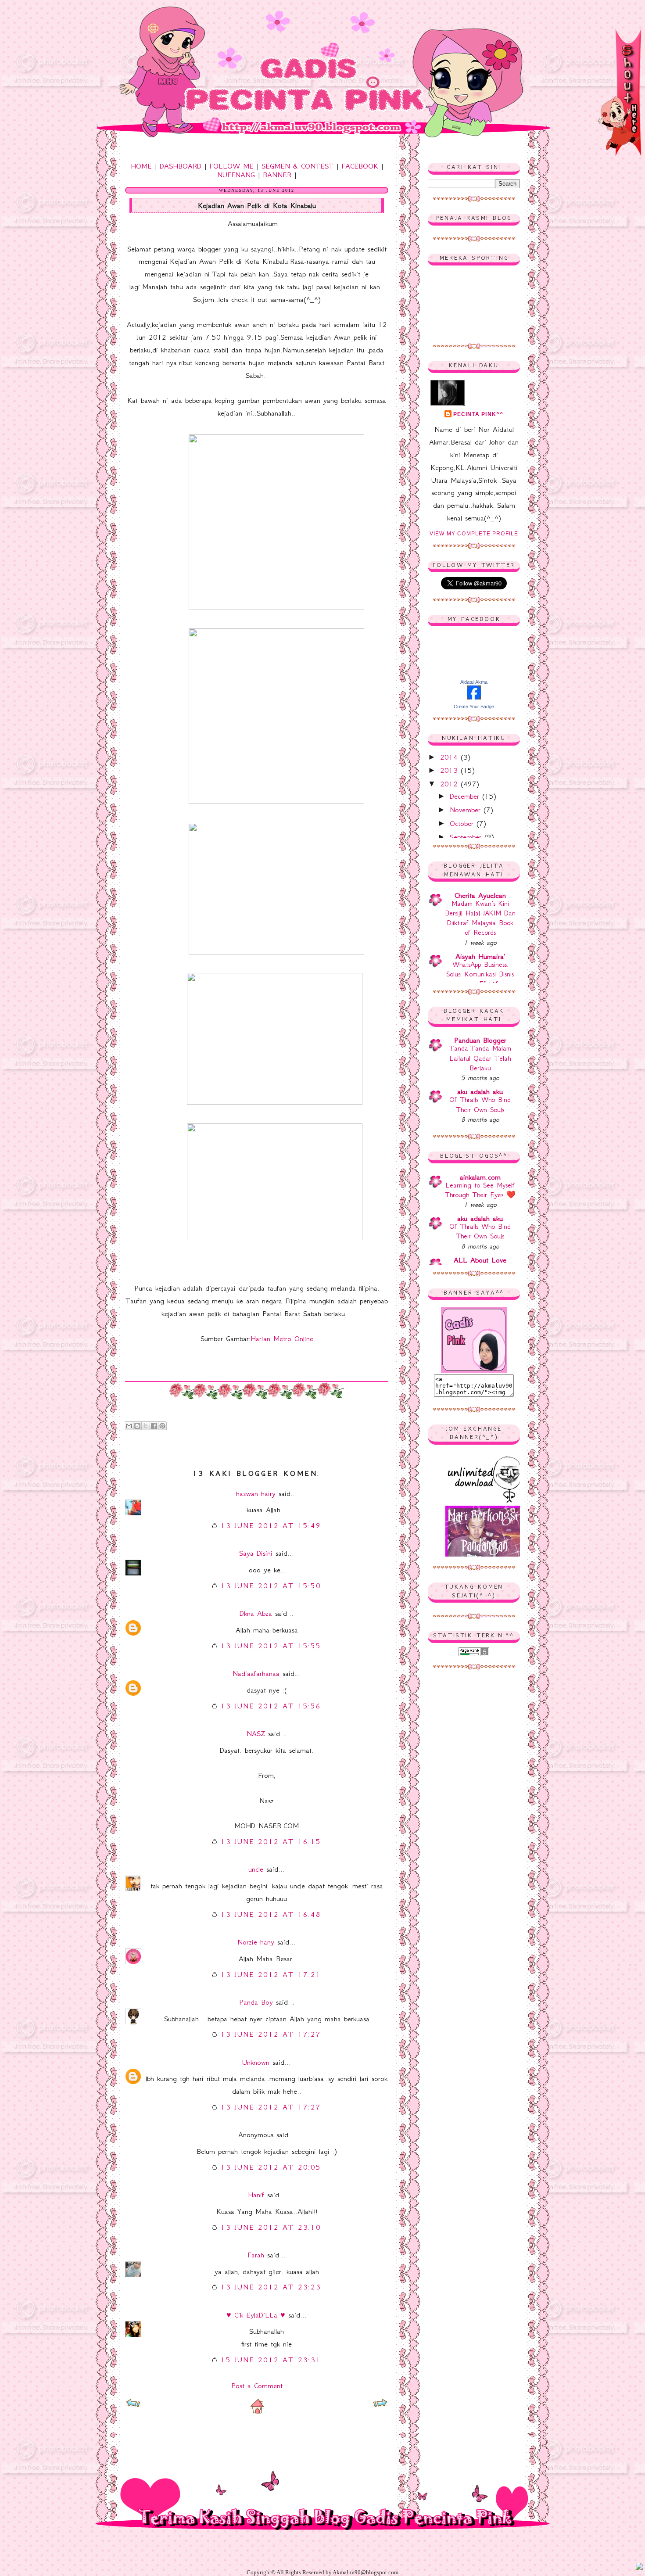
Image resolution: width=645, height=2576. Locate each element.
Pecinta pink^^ (478, 414)
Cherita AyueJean (480, 895)
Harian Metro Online (282, 1338)
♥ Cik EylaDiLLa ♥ (256, 2315)
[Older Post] (380, 2405)
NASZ (256, 1733)
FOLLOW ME (231, 166)
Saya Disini (256, 1553)
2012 (450, 784)
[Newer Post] (133, 2405)
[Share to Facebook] (154, 1426)
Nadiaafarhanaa (256, 1673)
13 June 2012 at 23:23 (271, 2287)
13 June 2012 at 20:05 (271, 2167)
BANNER (277, 175)
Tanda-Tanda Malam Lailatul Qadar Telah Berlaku (480, 1058)
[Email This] (129, 1426)
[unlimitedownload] (485, 1501)
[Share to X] (146, 1426)
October (463, 823)
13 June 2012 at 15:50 (271, 1586)
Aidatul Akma (474, 682)
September (467, 837)
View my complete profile (474, 534)
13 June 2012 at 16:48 (271, 1914)
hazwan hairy (256, 1493)
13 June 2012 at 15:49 (271, 1525)
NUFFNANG (236, 175)
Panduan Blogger (480, 1040)
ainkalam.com (480, 1177)
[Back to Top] (639, 2567)
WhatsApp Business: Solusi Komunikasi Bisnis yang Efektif (480, 974)
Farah (256, 2255)
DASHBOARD (181, 166)
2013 (450, 770)
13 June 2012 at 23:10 (271, 2227)
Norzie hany (256, 1942)
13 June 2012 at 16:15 (271, 1841)
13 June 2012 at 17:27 (271, 2034)
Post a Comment (257, 2386)
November (467, 810)
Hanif (256, 2195)
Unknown (256, 2062)
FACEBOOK (360, 166)
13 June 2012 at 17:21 (271, 1974)
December (466, 796)
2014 (450, 757)
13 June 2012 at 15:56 (271, 1706)
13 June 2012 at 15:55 (271, 1646)
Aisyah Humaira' (480, 956)
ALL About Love (480, 1260)
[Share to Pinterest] (162, 1426)
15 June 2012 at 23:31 (271, 2360)
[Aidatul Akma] (474, 697)
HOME (141, 166)
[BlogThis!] (137, 1426)
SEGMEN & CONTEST (297, 166)
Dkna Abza (256, 1613)
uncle (256, 1869)
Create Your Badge (474, 707)
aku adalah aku (480, 1091)
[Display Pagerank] (474, 1654)
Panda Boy (256, 2002)
